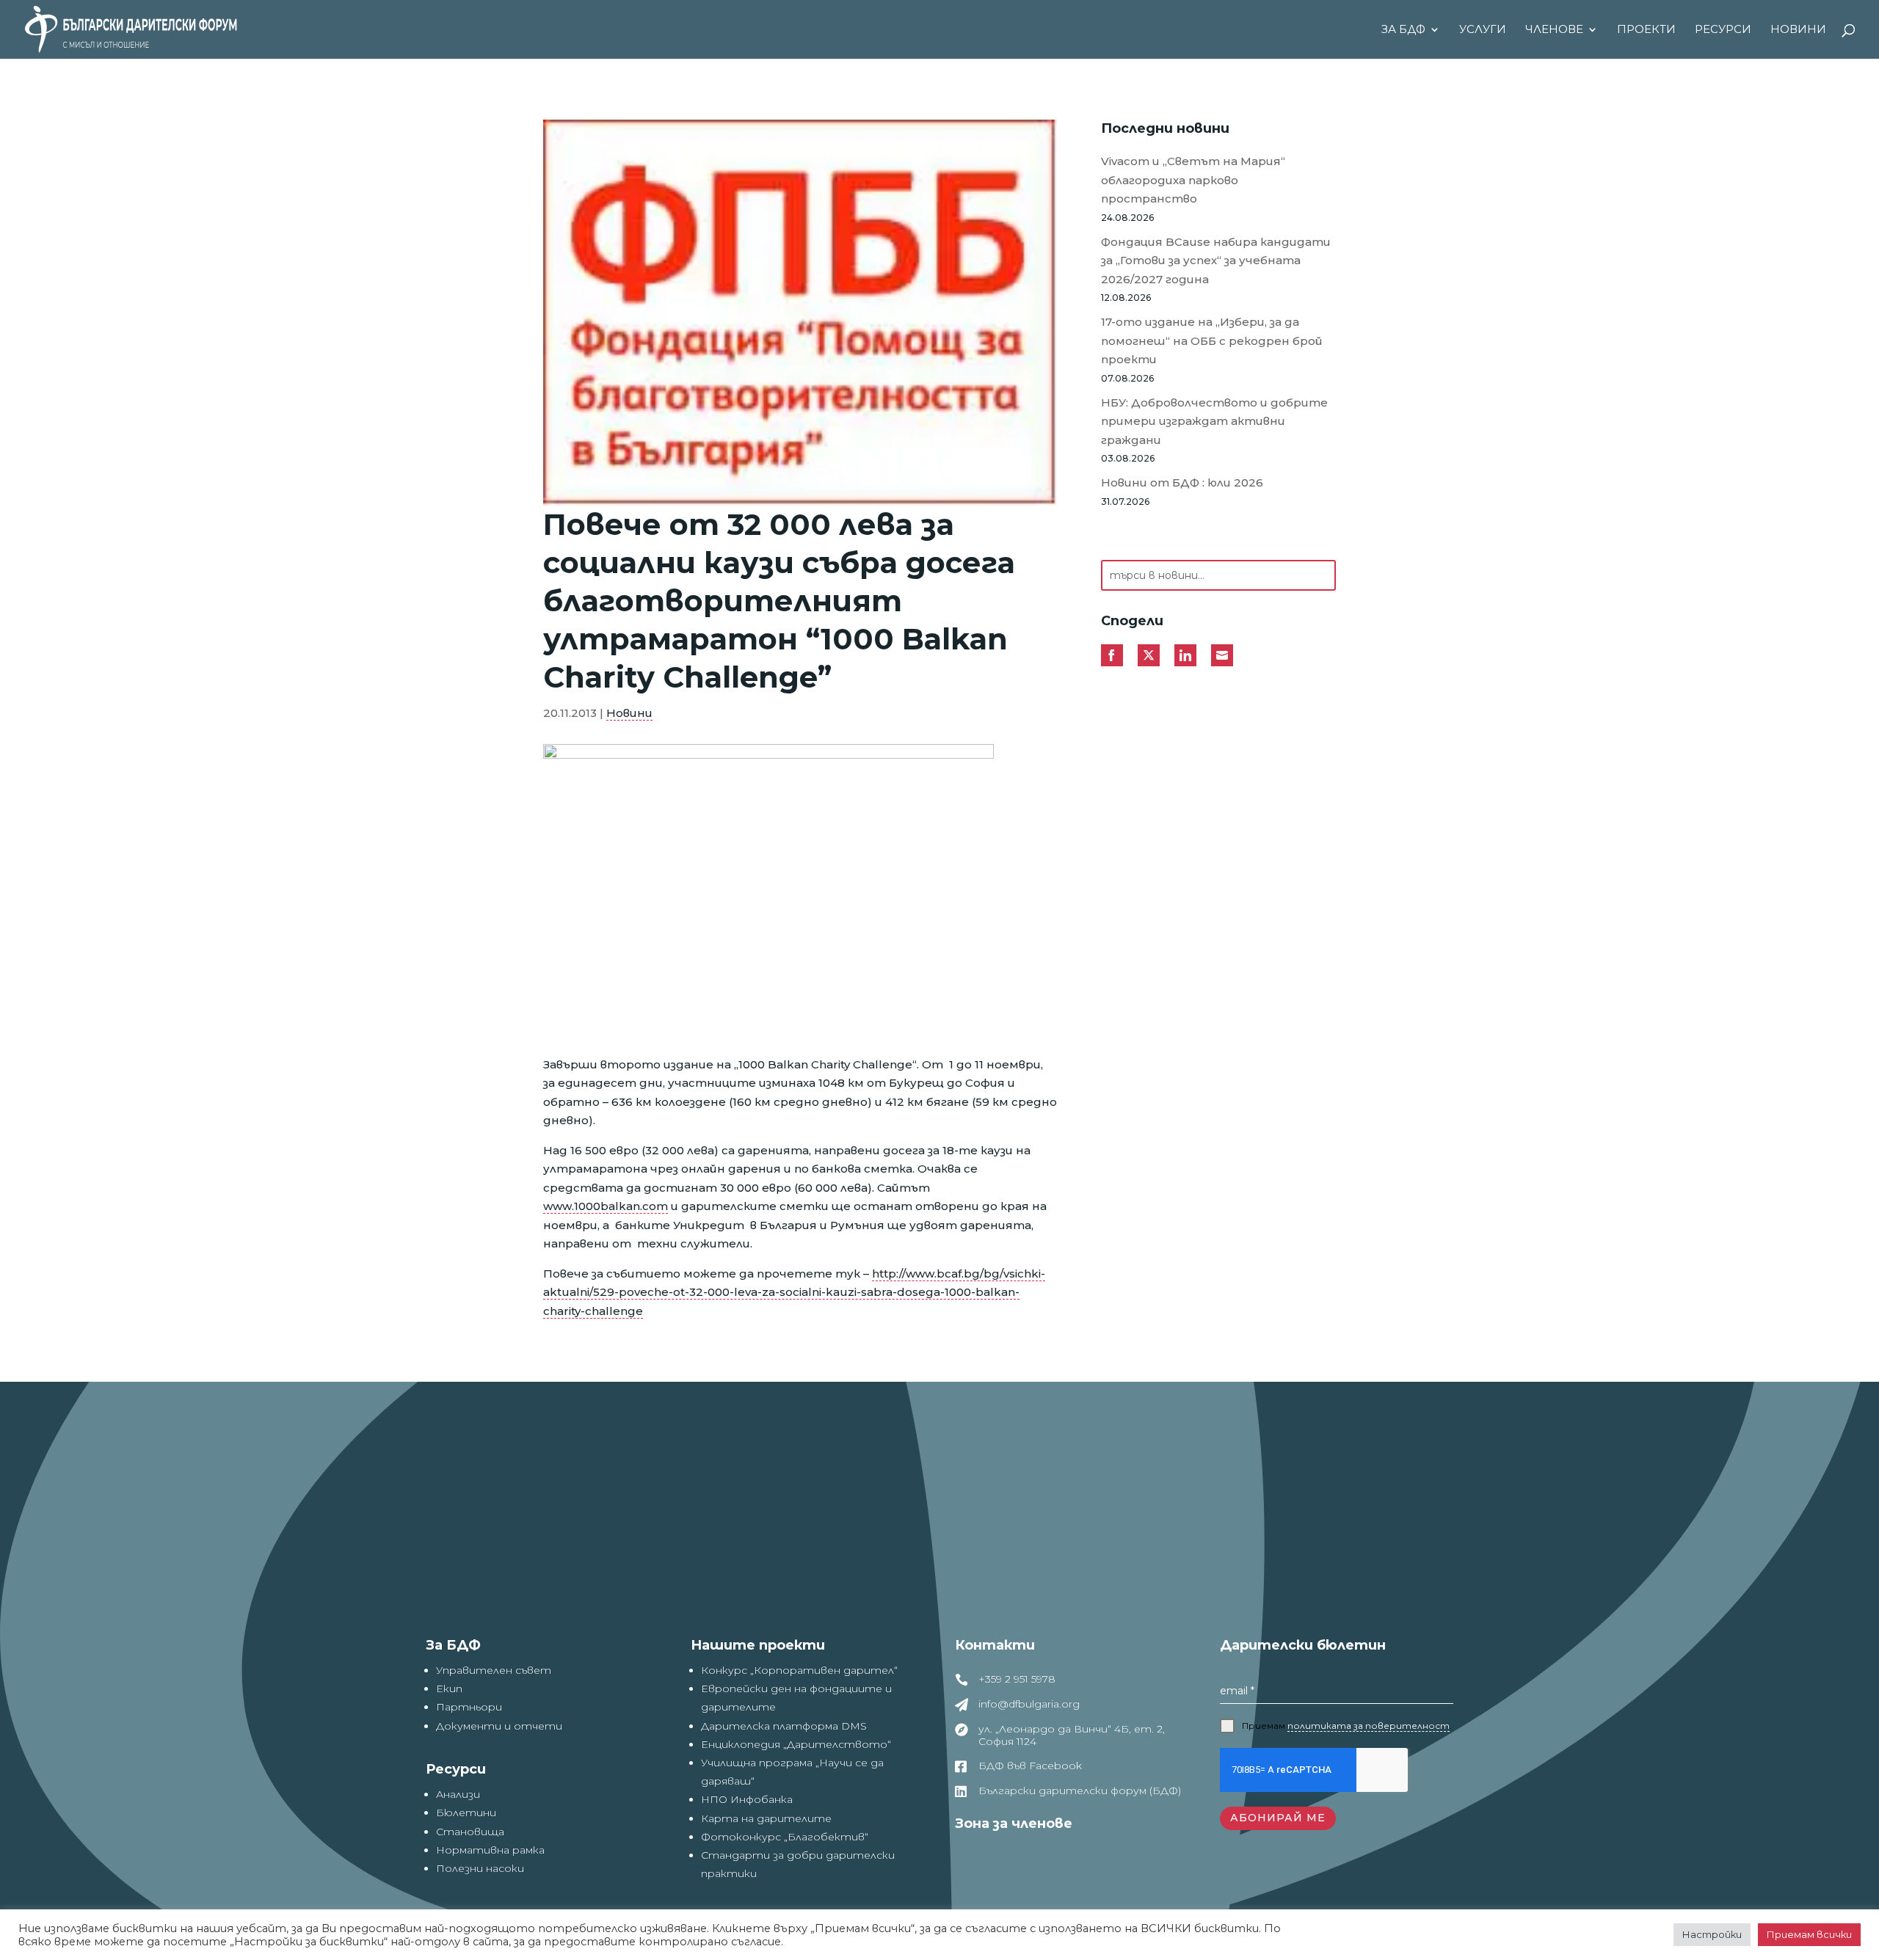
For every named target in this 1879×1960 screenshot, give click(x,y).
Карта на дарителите (766, 1818)
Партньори (469, 1707)
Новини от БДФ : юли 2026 (1182, 482)
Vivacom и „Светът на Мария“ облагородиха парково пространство (1193, 180)
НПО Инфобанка (747, 1799)
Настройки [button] (1712, 1934)
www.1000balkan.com (606, 1206)
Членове (1554, 30)
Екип (449, 1688)
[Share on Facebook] (1112, 655)
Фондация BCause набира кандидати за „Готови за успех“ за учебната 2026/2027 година (1216, 261)
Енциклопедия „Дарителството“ (796, 1744)
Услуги (1483, 30)
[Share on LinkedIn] (1185, 655)
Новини (1798, 30)
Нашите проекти (758, 1645)
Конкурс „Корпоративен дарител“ (799, 1670)
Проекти (1646, 30)
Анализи (458, 1794)
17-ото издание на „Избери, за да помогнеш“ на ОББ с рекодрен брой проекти (1212, 340)
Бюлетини (466, 1813)
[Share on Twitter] (1149, 655)
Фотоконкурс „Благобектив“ (785, 1837)
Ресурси (1723, 30)
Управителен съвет (494, 1670)
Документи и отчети (499, 1726)
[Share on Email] (1222, 655)
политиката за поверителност (1369, 1726)
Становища (470, 1832)
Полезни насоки (480, 1868)
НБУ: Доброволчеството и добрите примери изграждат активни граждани (1214, 421)
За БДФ (1403, 30)
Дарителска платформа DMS (784, 1726)
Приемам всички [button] (1809, 1934)
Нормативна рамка (490, 1850)
